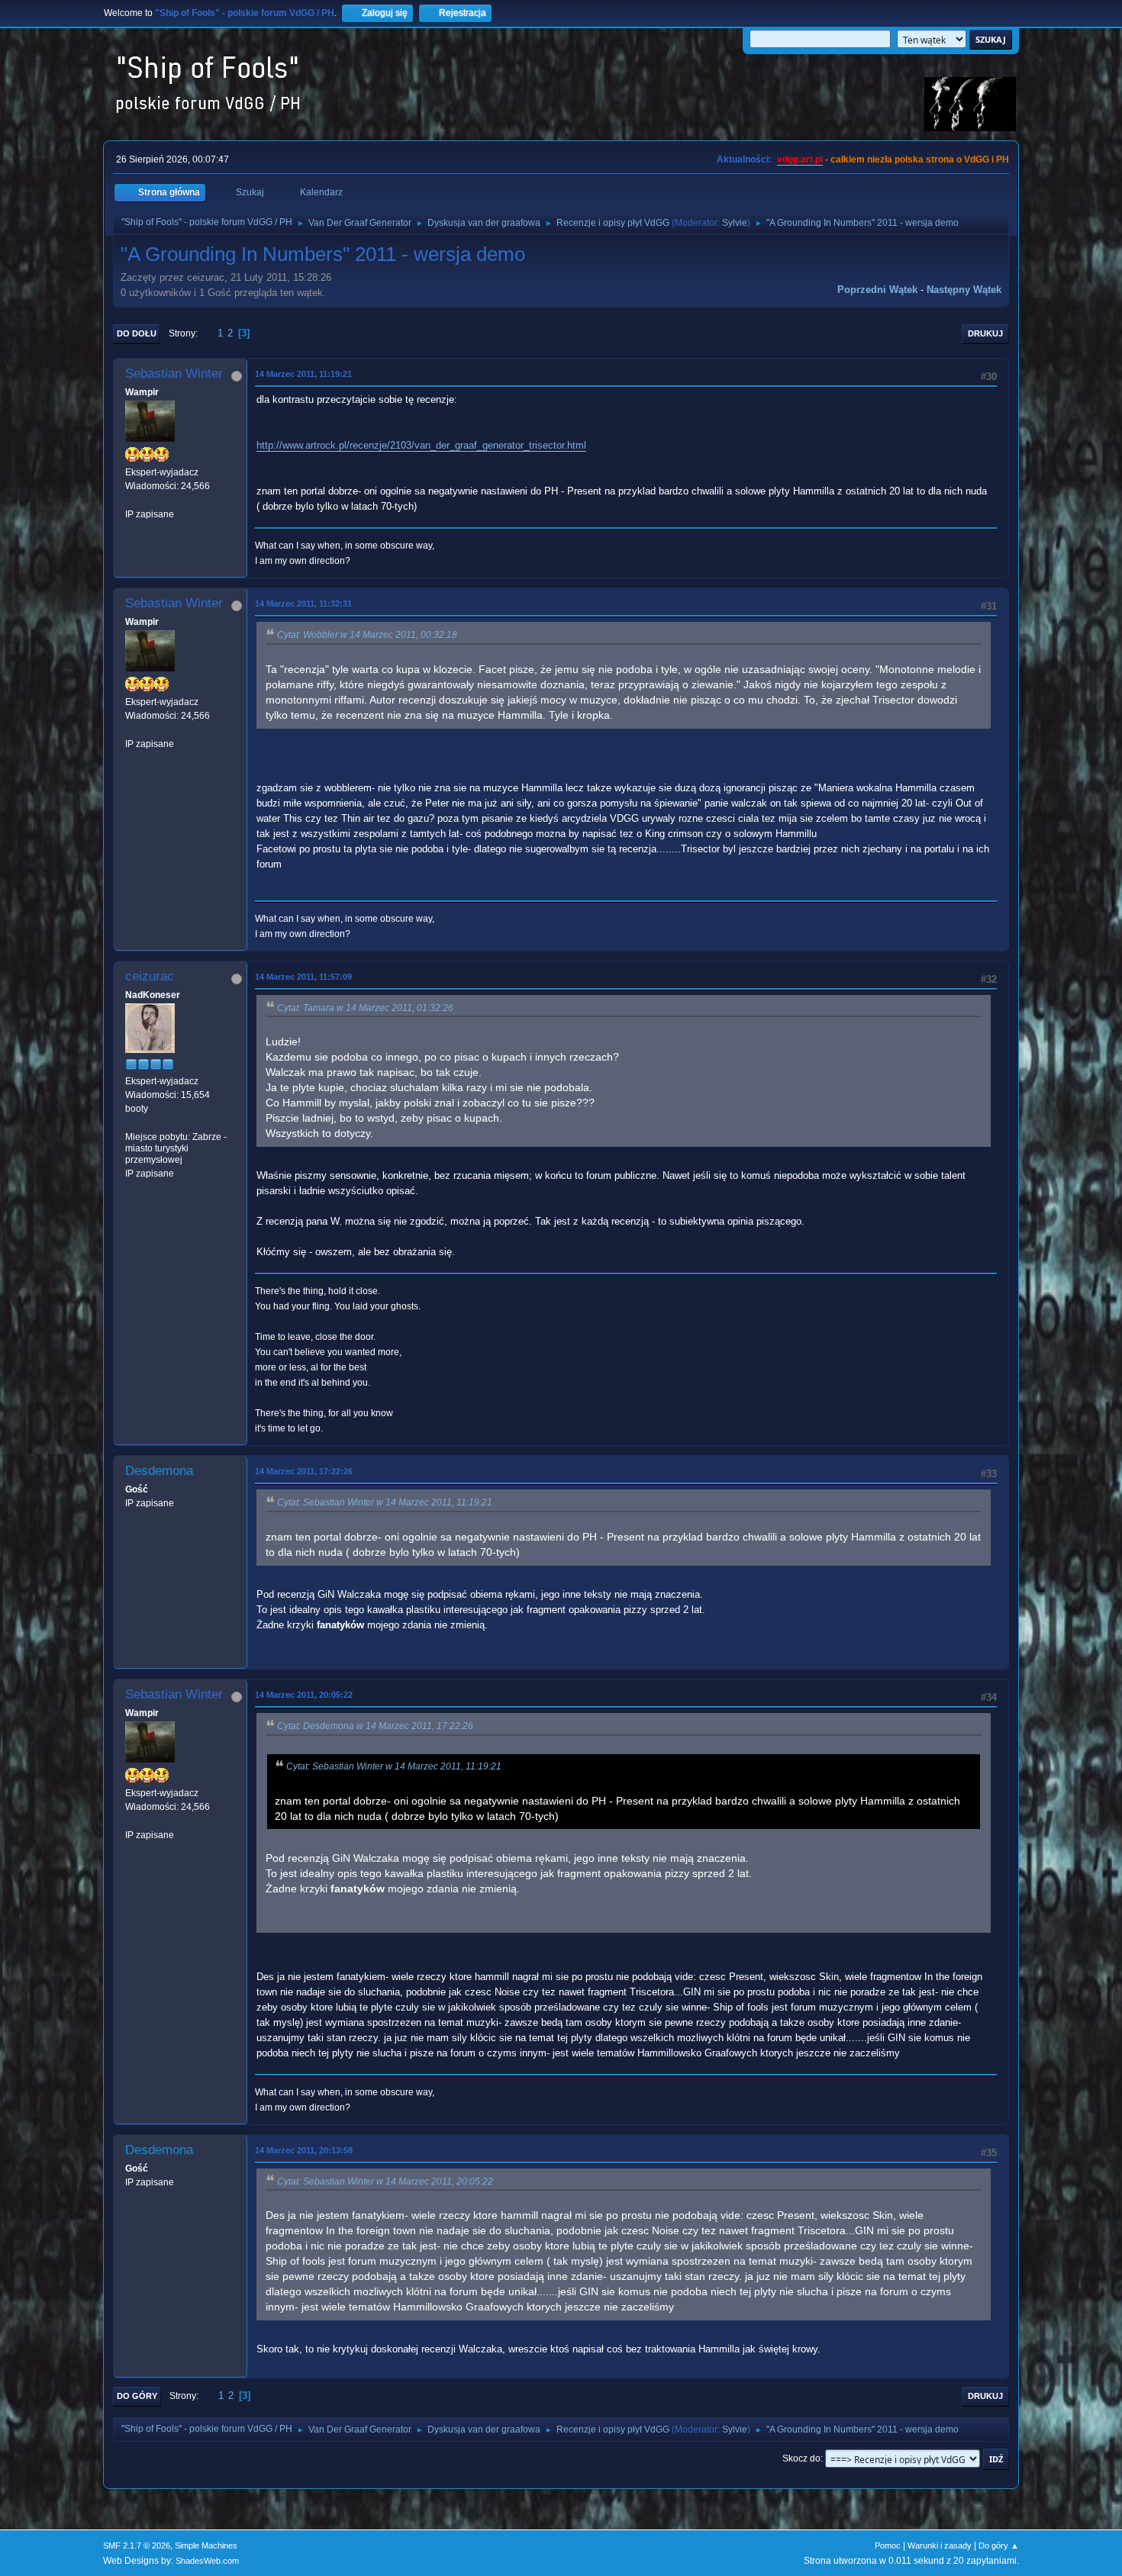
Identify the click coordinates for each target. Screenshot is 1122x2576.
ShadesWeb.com (207, 2561)
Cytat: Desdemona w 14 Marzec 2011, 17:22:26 (375, 1726)
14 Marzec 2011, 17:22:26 (304, 1471)
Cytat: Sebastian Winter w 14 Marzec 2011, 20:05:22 (385, 2182)
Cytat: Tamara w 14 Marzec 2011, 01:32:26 (365, 1008)
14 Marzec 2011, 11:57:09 (303, 977)
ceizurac (150, 976)
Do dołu (137, 333)
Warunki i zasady (940, 2545)
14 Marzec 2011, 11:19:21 (303, 374)
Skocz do (801, 2458)
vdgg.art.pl (800, 159)
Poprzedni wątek (877, 290)
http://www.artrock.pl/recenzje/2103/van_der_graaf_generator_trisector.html (421, 445)
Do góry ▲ (999, 2545)
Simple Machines (206, 2545)
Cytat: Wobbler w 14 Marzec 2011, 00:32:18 (367, 635)
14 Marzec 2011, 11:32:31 (303, 604)
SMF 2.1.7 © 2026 (137, 2545)
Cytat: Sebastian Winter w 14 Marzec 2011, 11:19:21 (385, 1502)
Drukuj (985, 333)
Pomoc (888, 2545)
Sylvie (735, 223)
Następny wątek (964, 290)
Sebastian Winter (174, 374)
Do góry (137, 2396)
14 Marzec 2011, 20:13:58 (304, 2150)
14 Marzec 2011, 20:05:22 (304, 1695)
